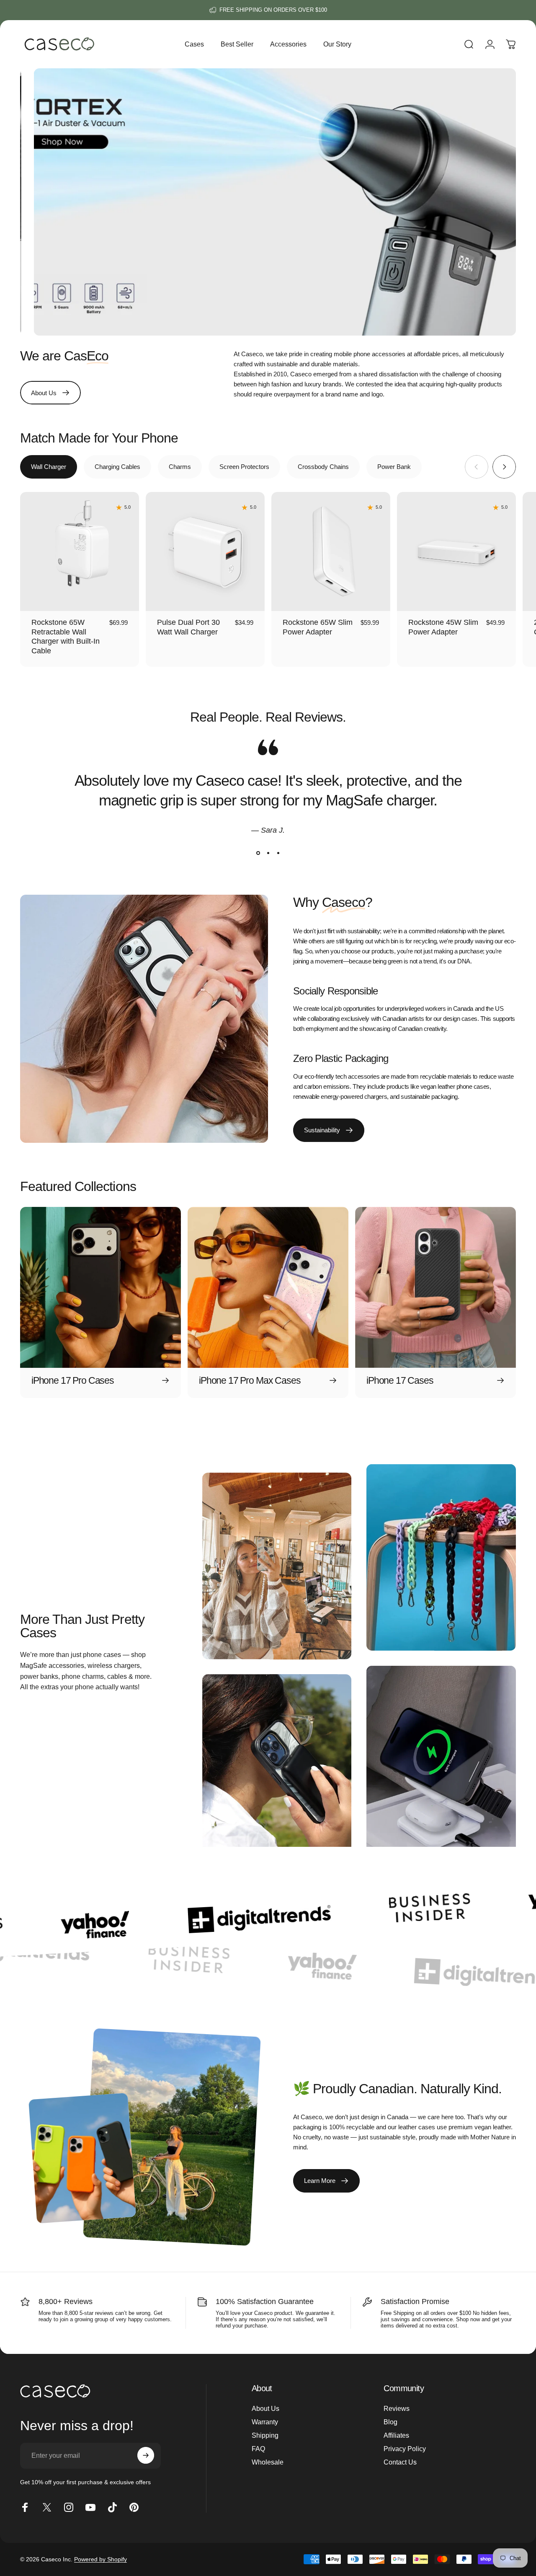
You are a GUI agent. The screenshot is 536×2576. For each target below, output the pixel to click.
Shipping (265, 2435)
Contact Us (400, 2462)
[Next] (504, 467)
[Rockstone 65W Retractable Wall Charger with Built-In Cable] (80, 551)
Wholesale (268, 2462)
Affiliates (396, 2435)
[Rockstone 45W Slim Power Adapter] (456, 551)
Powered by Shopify (100, 2559)
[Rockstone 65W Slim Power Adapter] (331, 551)
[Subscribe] (146, 2455)
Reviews (397, 2408)
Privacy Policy (405, 2449)
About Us (265, 2408)
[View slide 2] (268, 853)
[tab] (49, 467)
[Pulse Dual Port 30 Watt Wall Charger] (205, 551)
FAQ (258, 2449)
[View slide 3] (278, 853)
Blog (390, 2422)
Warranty (265, 2422)
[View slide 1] (258, 853)
